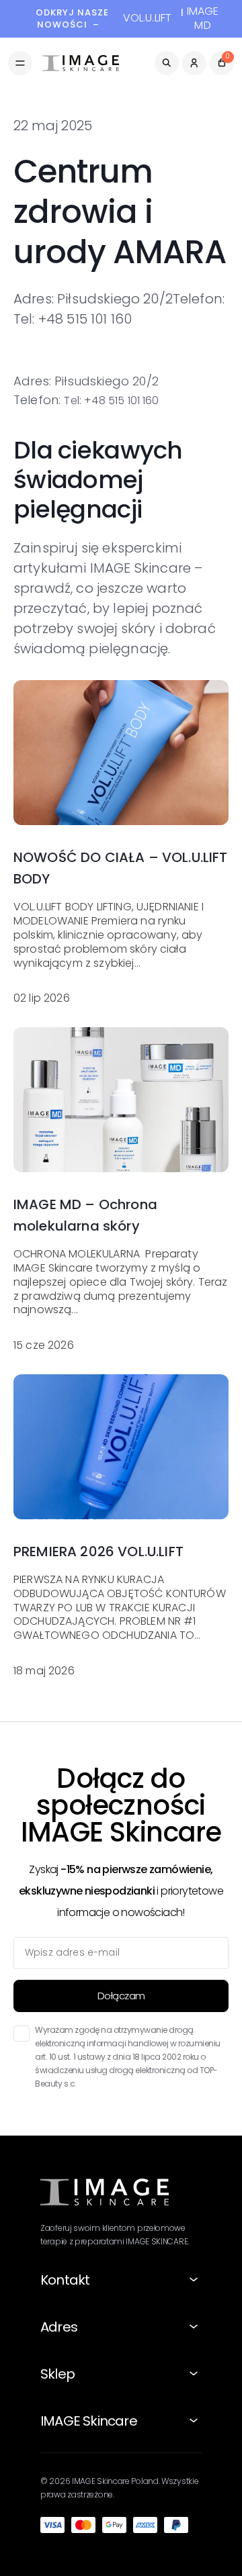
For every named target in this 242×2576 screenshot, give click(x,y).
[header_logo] (81, 63)
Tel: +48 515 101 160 (111, 400)
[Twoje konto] (194, 63)
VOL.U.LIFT (148, 18)
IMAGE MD (203, 19)
